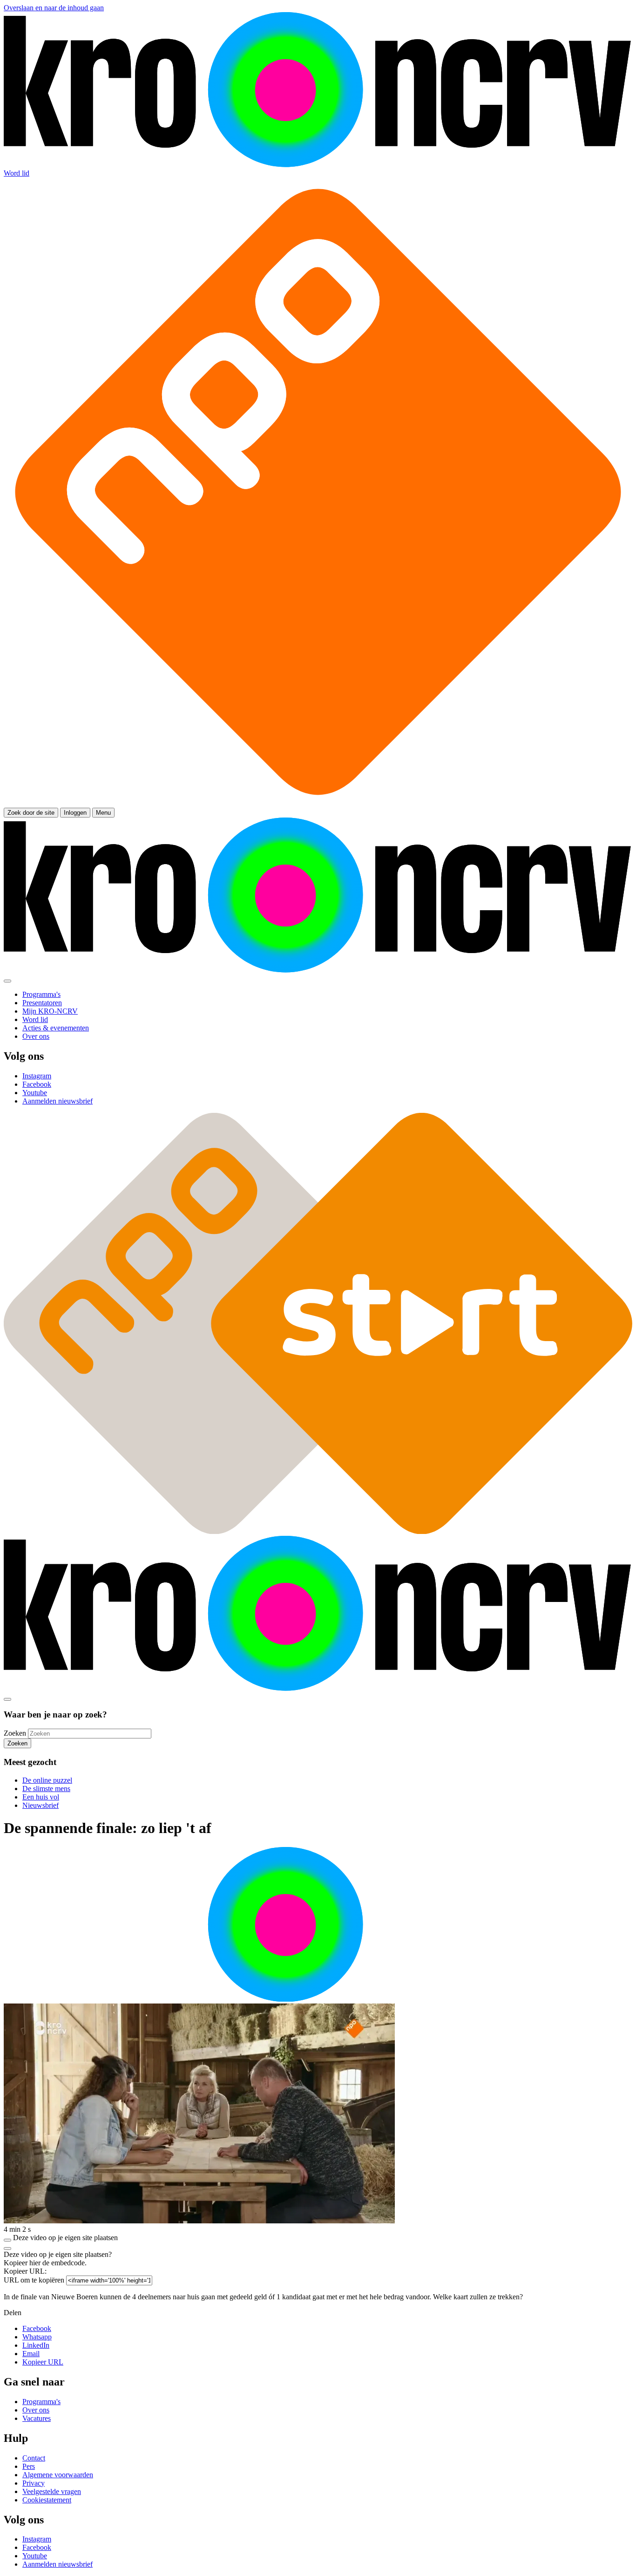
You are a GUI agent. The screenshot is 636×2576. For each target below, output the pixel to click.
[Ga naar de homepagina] (318, 165)
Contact (34, 2458)
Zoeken (15, 1733)
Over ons (36, 2410)
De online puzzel (47, 1780)
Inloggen (75, 813)
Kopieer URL (43, 2362)
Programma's (41, 2402)
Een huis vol (41, 1797)
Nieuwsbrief (41, 1805)
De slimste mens (46, 1789)
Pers (29, 2466)
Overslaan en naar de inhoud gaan (54, 8)
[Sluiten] (7, 2249)
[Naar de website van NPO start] (318, 803)
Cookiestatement (47, 2500)
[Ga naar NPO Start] (318, 1531)
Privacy (34, 2483)
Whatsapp (37, 2337)
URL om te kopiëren (34, 2280)
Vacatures (37, 2418)
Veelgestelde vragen (52, 2491)
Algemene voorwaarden (58, 2475)
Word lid (17, 173)
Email (31, 2354)
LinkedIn (36, 2345)
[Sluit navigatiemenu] (7, 981)
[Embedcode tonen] (7, 2240)
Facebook (37, 2328)
